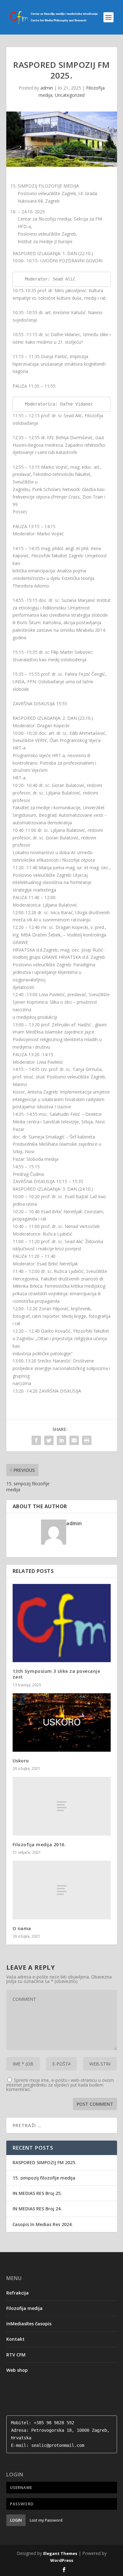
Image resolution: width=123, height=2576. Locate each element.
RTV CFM (16, 2355)
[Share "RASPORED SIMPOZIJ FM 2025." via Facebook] (36, 1440)
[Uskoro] (62, 1723)
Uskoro (21, 1761)
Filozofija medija (24, 2308)
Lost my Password (46, 2520)
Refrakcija (18, 2293)
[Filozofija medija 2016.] (62, 1806)
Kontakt (15, 2339)
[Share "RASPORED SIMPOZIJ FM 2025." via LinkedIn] (61, 1440)
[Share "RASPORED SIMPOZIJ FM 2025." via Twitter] (49, 1440)
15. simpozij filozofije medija (44, 2178)
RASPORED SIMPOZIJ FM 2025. (44, 2162)
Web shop (17, 2370)
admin (47, 88)
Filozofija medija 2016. (39, 1845)
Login (16, 2520)
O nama (22, 1928)
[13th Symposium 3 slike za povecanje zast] (62, 1623)
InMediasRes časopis (29, 2324)
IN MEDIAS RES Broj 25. (37, 2193)
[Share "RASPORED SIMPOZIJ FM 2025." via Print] (87, 1440)
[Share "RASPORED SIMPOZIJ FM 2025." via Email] (74, 1440)
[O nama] (62, 1890)
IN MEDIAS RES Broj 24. (37, 2209)
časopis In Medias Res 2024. (43, 2224)
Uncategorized (70, 95)
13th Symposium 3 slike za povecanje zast (56, 1674)
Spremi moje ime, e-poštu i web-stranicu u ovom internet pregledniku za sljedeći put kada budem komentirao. (60, 2085)
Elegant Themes (60, 2553)
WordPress (62, 2560)
